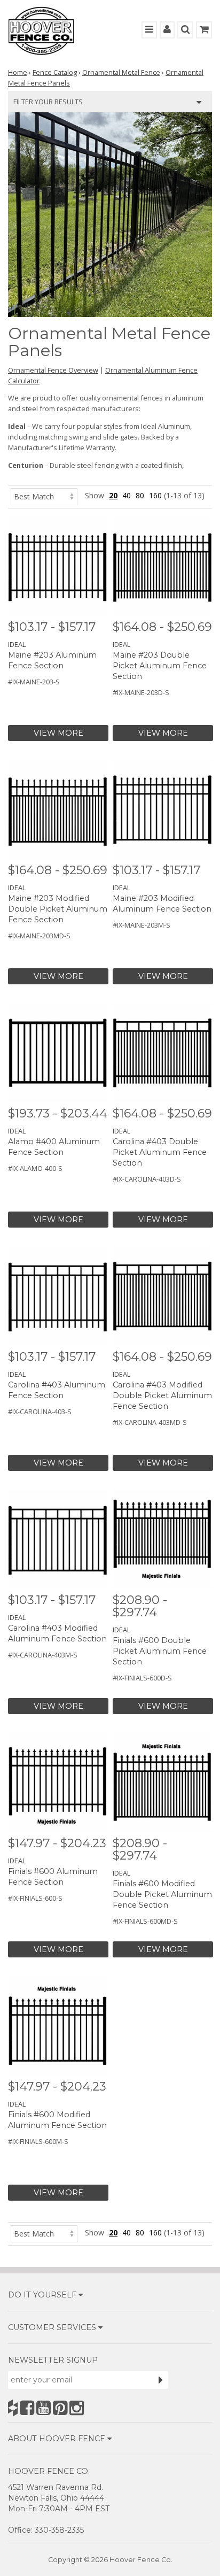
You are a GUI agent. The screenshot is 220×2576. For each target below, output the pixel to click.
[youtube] (44, 2408)
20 (113, 495)
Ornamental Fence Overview (53, 370)
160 (155, 495)
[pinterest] (60, 2408)
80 (140, 495)
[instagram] (77, 2408)
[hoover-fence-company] (13, 2408)
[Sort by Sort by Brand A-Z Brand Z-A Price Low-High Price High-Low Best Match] (44, 495)
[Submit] (161, 2380)
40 (127, 495)
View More (58, 733)
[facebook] (27, 2408)
